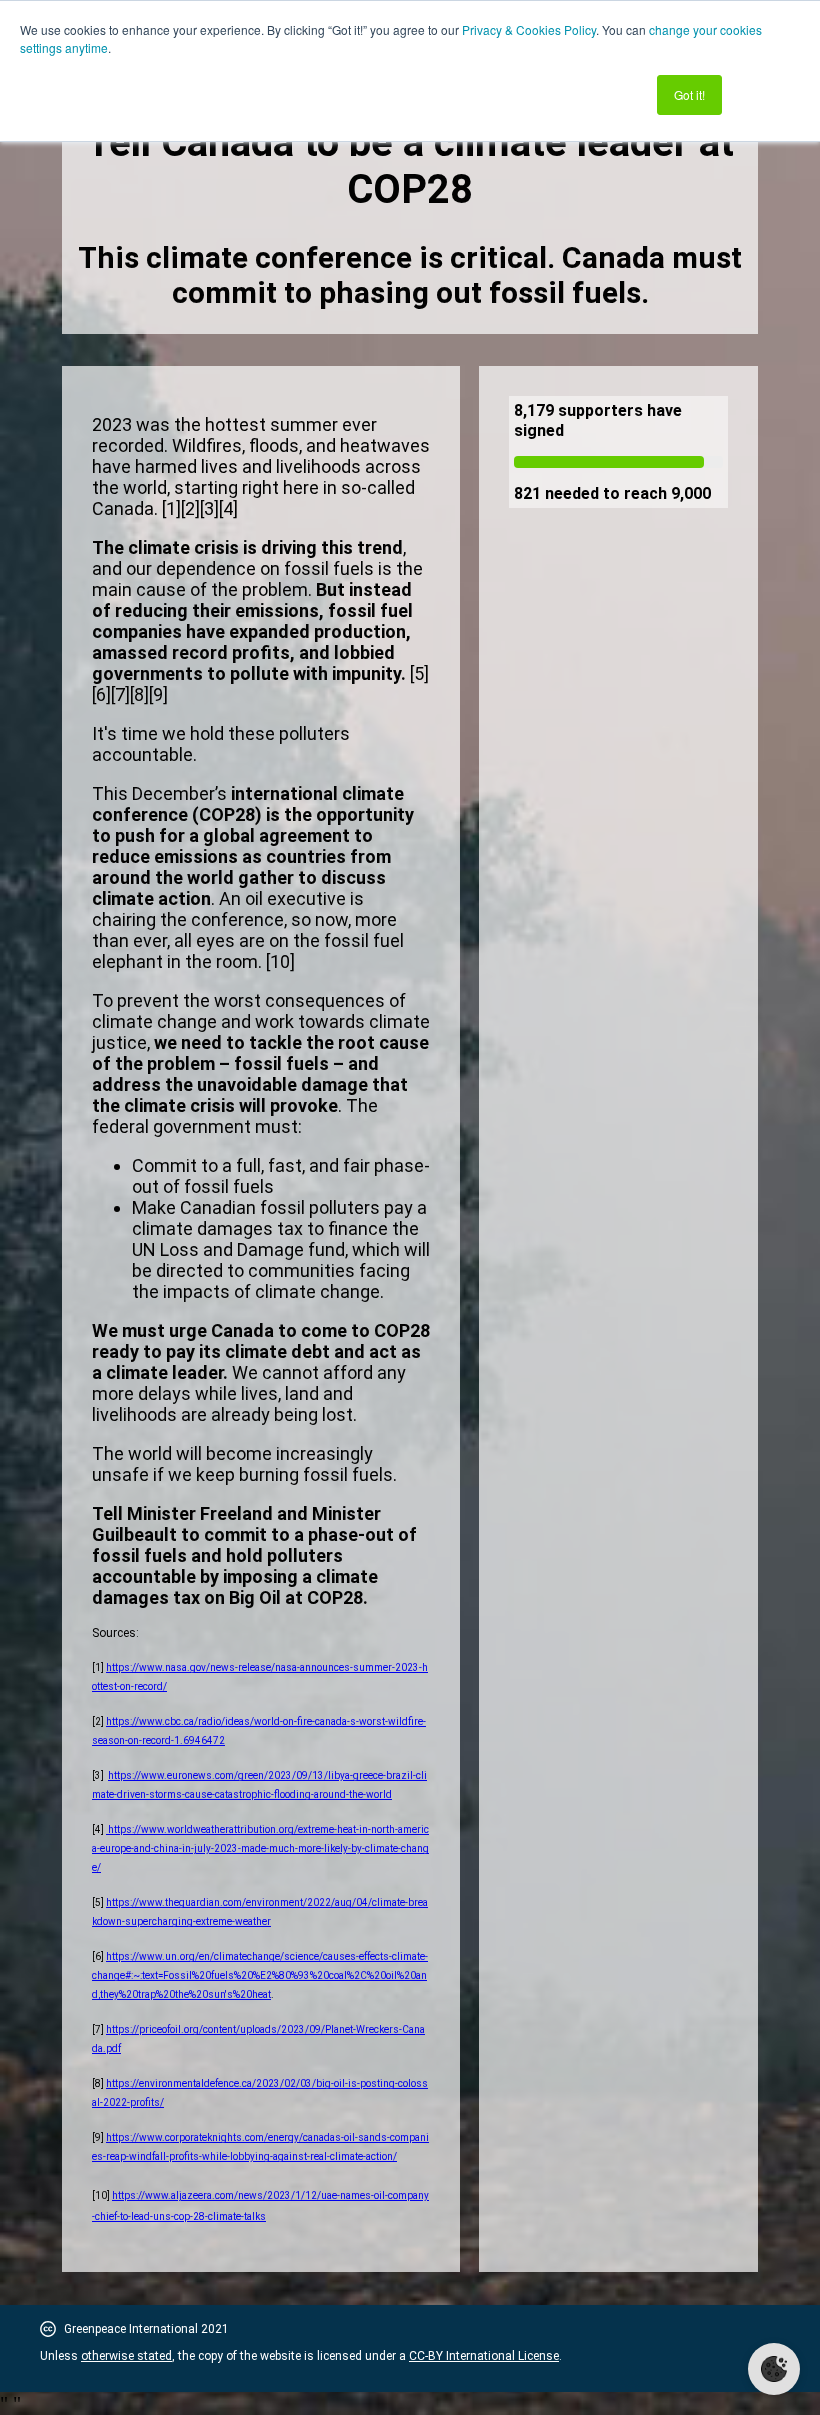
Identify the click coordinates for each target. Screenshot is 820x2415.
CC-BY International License (484, 2356)
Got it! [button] (689, 94)
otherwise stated (126, 2356)
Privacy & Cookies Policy (529, 29)
